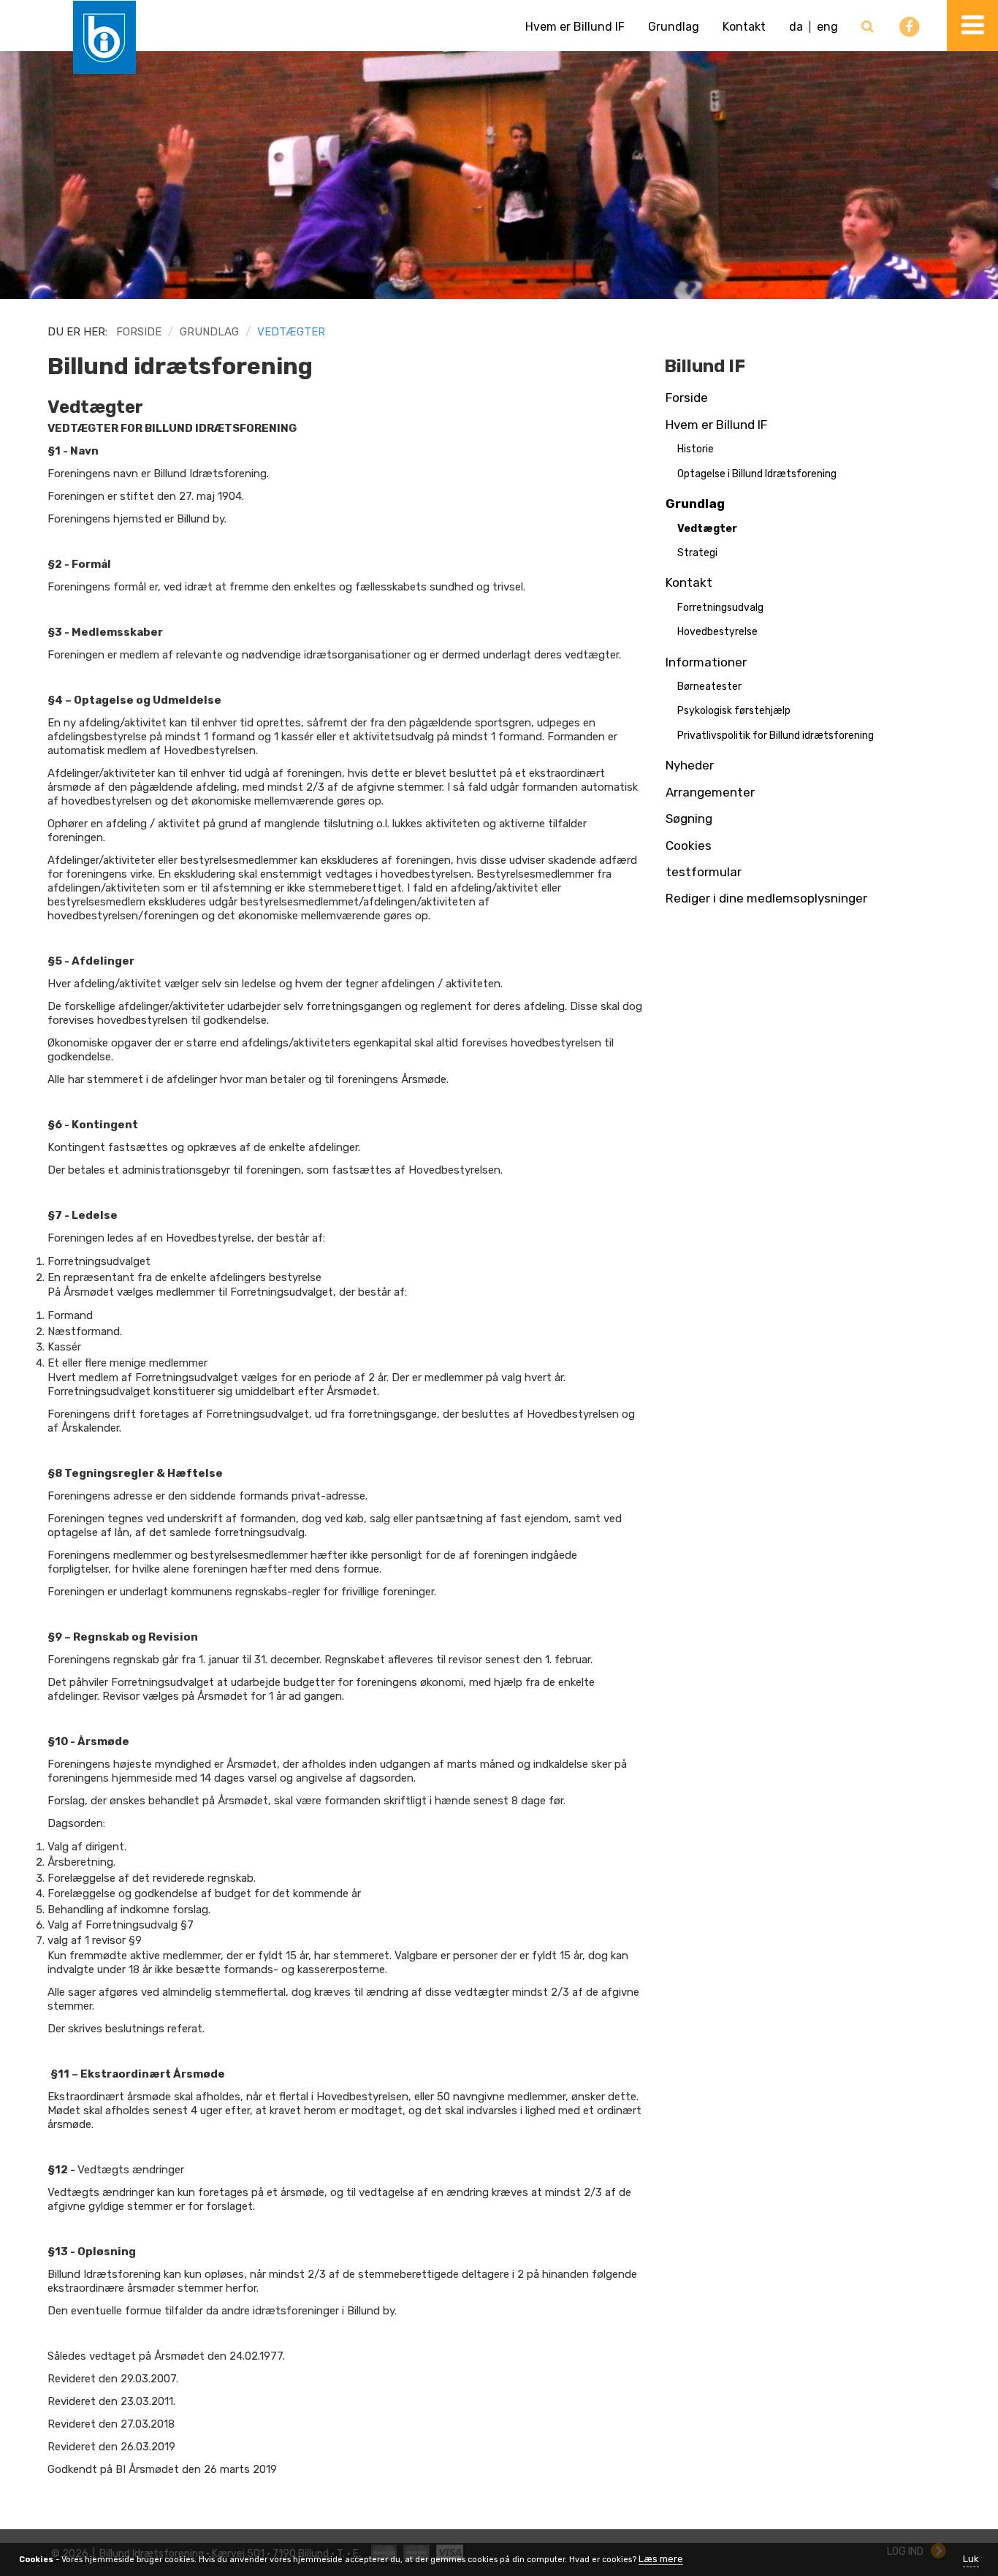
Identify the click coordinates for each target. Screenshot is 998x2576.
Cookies (689, 846)
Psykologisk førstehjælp (734, 711)
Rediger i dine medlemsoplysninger (766, 898)
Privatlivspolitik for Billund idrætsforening (776, 736)
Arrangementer (710, 792)
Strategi (697, 553)
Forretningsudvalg (720, 608)
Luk (971, 2559)
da (796, 27)
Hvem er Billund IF (575, 27)
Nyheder (690, 765)
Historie (696, 449)
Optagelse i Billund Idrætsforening (757, 474)
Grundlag (674, 27)
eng (827, 27)
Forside (139, 332)
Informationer (706, 662)
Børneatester (709, 687)
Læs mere (661, 2559)
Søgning (689, 818)
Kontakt (744, 27)
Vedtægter (707, 529)
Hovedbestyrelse (717, 632)
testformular (704, 872)
